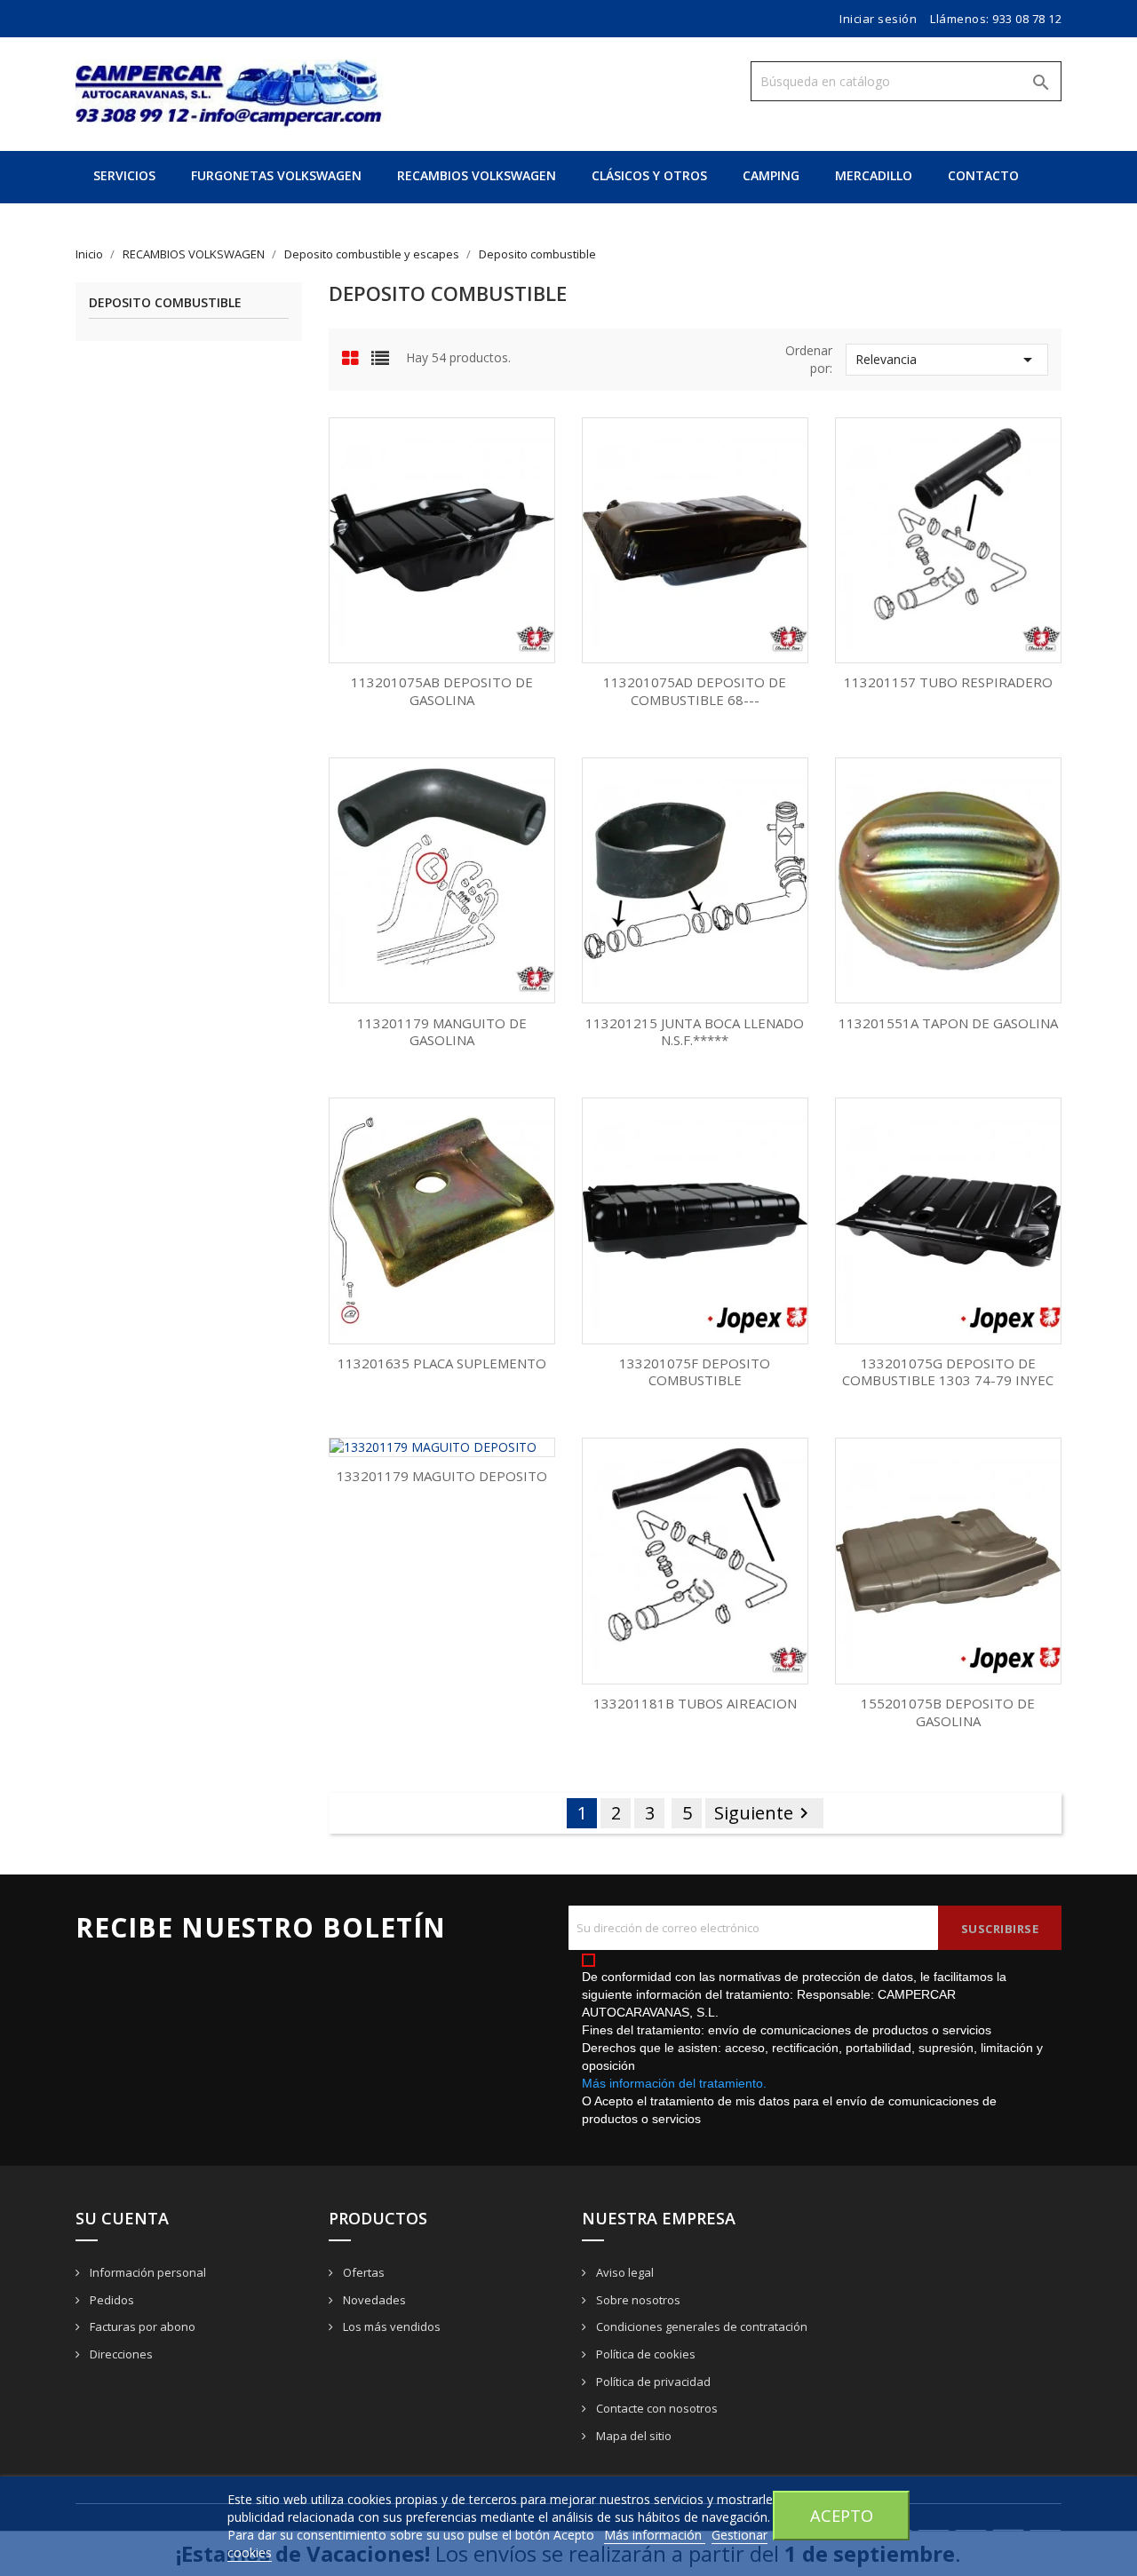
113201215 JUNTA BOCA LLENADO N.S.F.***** (695, 1032)
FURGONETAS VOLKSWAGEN (276, 175)
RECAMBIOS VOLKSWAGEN (477, 175)
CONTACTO (983, 175)
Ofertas (362, 2272)
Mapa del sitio (632, 2436)
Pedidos (111, 2300)
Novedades (373, 2300)
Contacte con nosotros (656, 2408)
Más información (655, 2535)
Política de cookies (644, 2354)
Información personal (147, 2272)
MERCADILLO (874, 175)
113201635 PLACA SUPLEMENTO (442, 1363)
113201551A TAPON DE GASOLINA (948, 1023)
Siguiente (764, 1813)
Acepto (842, 2515)
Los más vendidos (390, 2326)
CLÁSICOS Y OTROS (649, 175)
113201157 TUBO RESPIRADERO (948, 682)
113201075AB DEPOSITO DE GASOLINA (442, 691)
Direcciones (120, 2354)
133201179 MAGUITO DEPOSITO (442, 1476)
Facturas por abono (141, 2326)
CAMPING (771, 175)
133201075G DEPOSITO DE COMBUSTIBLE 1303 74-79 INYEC (948, 1372)
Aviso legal (624, 2272)
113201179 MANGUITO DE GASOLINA (442, 1032)
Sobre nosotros (637, 2300)
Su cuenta (122, 2218)
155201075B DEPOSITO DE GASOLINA (948, 1712)
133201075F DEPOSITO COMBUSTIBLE (695, 1372)
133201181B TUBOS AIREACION (695, 1703)
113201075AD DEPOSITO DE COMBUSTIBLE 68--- (695, 691)
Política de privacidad (652, 2382)
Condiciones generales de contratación (700, 2326)
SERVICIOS (124, 175)
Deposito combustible (165, 303)
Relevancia (947, 360)
